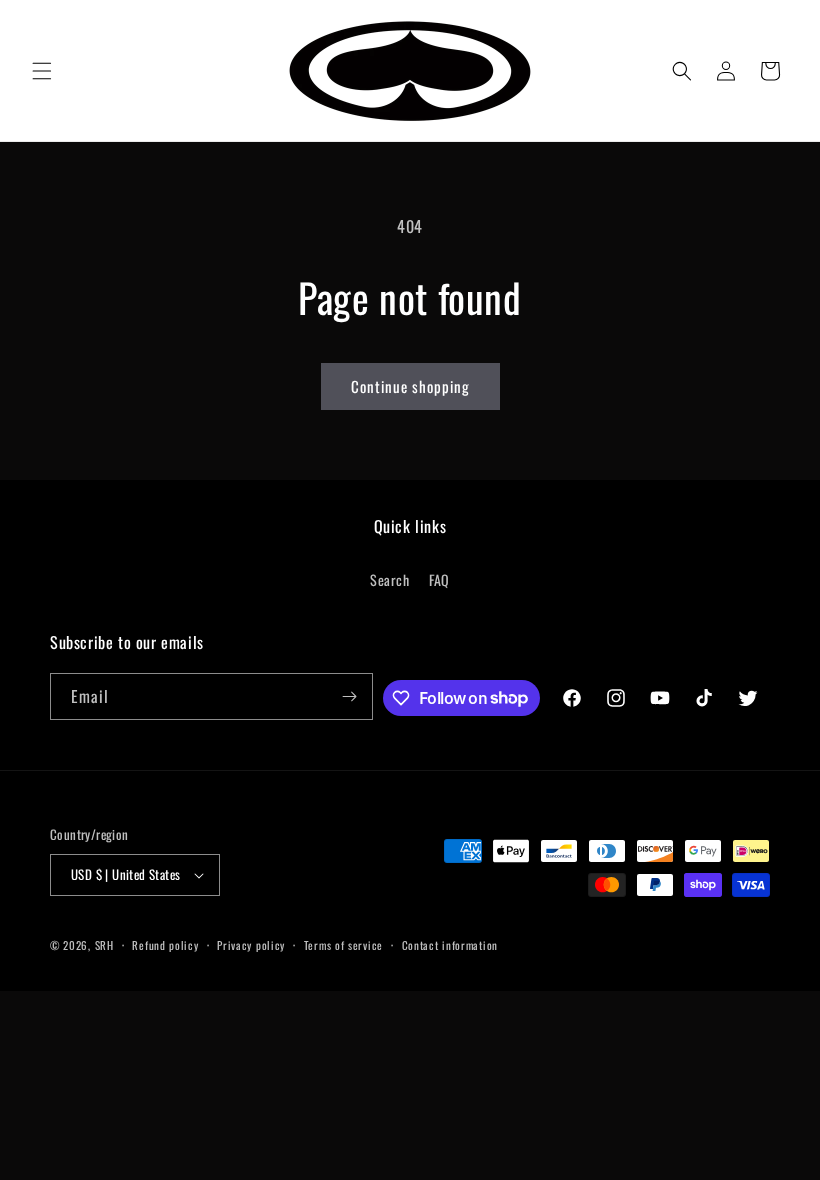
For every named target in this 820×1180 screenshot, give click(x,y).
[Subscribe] (350, 696)
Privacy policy (251, 945)
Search (390, 579)
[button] (42, 71)
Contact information (450, 945)
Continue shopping (410, 386)
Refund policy (165, 945)
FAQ (439, 579)
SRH (104, 945)
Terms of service (343, 945)
